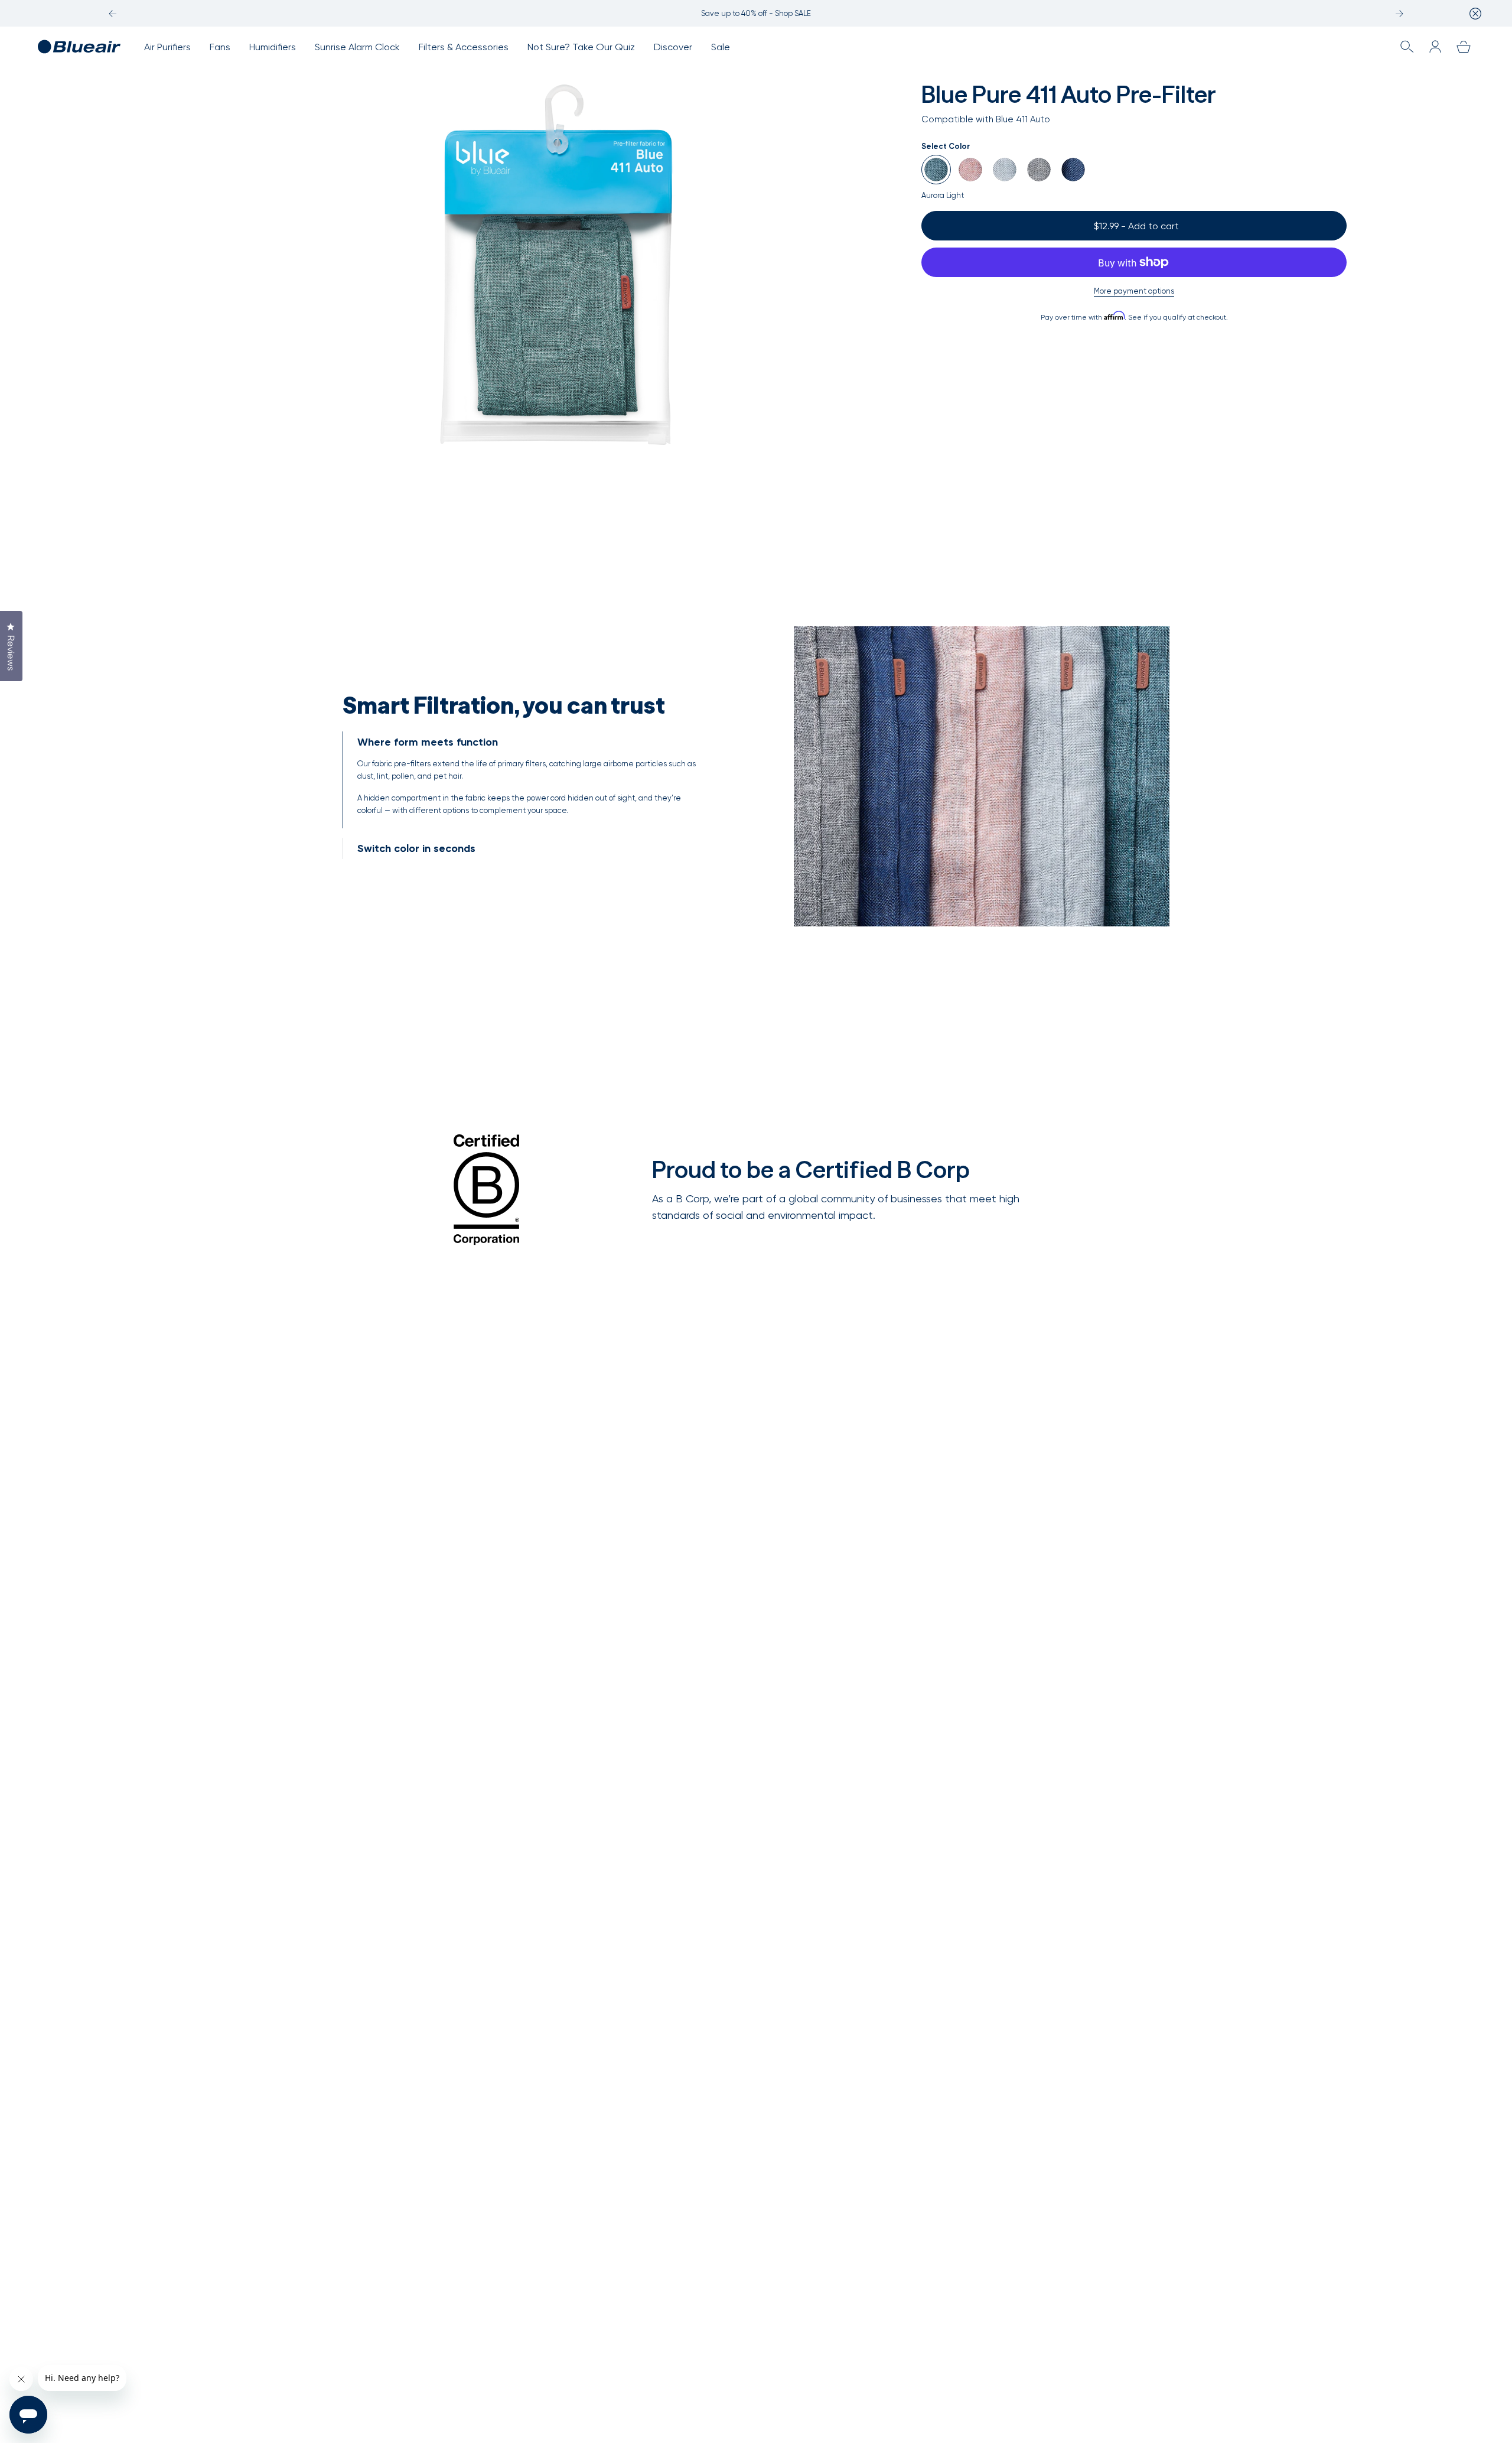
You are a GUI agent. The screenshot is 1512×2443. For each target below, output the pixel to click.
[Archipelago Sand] (970, 170)
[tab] (530, 780)
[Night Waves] (1073, 170)
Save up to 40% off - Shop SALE (756, 13)
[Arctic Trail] (1039, 170)
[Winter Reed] (1005, 170)
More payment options (1134, 291)
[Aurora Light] (936, 170)
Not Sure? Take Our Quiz (581, 47)
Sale (721, 47)
